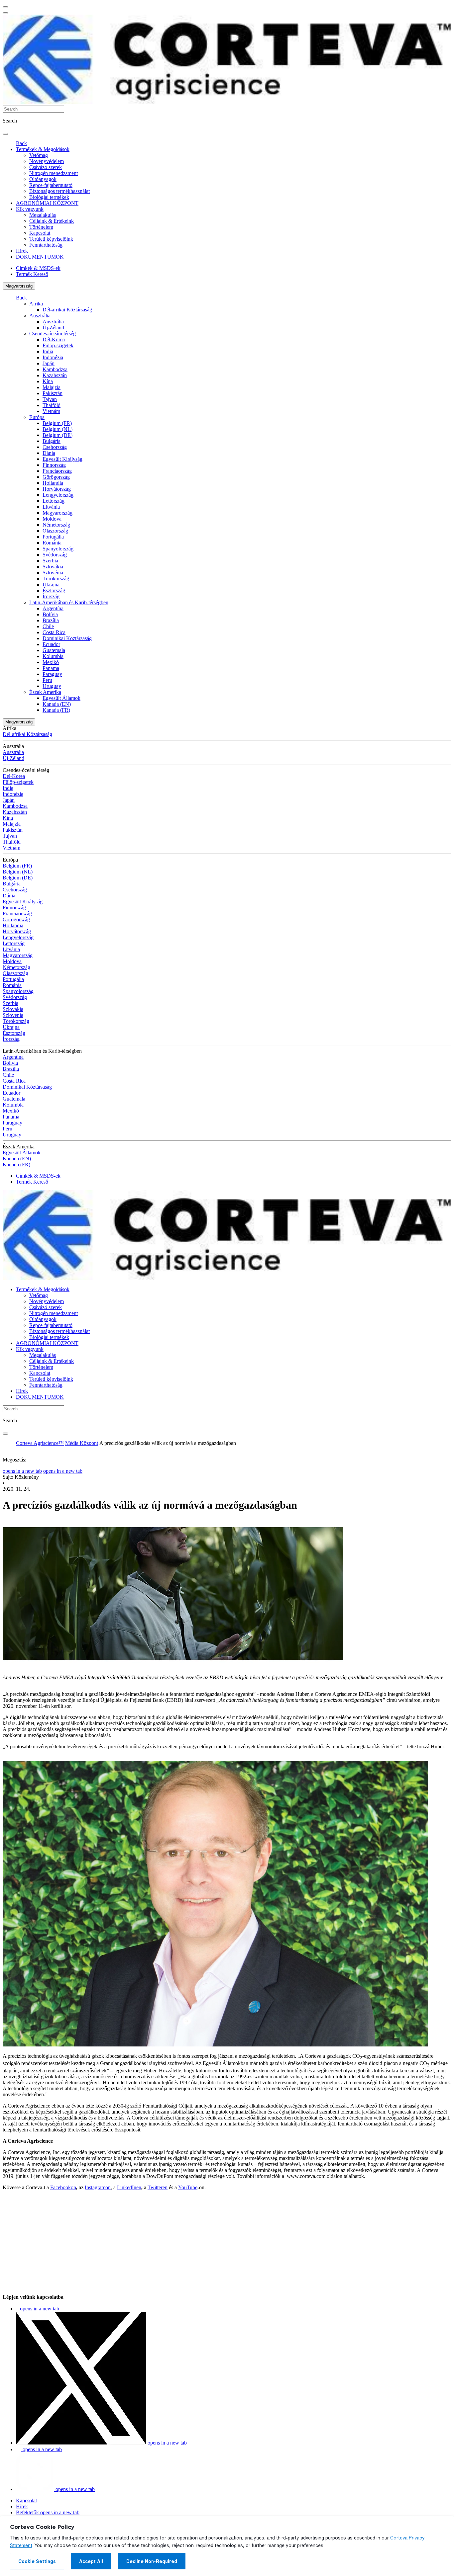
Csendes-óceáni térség (53, 333)
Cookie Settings (37, 2561)
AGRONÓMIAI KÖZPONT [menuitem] (47, 203)
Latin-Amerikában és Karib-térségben (69, 602)
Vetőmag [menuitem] (39, 155)
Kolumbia (53, 656)
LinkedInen (129, 2187)
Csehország (55, 447)
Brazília (51, 620)
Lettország (54, 501)
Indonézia (53, 357)
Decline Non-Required (152, 2561)
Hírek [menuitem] (22, 251)
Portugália (53, 537)
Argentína (53, 608)
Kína (48, 381)
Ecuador (51, 644)
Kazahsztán (55, 375)
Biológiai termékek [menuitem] (49, 197)
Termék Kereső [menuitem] (32, 274)
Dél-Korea (54, 339)
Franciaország (57, 471)
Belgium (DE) (57, 435)
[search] (5, 134)
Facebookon (63, 2187)
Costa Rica (54, 632)
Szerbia (50, 561)
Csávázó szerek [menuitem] (46, 167)
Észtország (54, 590)
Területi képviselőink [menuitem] (51, 239)
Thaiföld (52, 405)
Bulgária (52, 441)
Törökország (56, 579)
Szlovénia (53, 573)
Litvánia (51, 507)
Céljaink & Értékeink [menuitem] (52, 221)
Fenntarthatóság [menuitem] (46, 245)
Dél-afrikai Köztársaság (67, 310)
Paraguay (52, 674)
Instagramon (98, 2187)
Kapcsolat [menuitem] (40, 233)
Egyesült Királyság (62, 459)
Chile (48, 626)
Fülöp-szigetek (58, 345)
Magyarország (19, 286)
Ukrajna (51, 584)
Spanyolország (58, 549)
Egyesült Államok (61, 698)
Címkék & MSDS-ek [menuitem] (38, 268)
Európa (37, 417)
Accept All (91, 2561)
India (48, 351)
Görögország (56, 477)
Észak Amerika (45, 692)
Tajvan (50, 399)
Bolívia (50, 614)
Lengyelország (58, 495)
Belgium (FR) (57, 423)
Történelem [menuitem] (41, 227)
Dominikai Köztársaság (67, 638)
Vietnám (51, 411)
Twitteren (158, 2187)
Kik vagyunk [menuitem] (30, 209)
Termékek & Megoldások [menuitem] (43, 149)
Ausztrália (40, 316)
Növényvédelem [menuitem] (47, 161)
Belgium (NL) (57, 429)
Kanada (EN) (57, 704)
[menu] (5, 7)
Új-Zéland (53, 328)
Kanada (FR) (56, 710)
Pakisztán (53, 393)
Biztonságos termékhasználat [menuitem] (59, 191)
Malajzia (52, 387)
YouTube (188, 2187)
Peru (47, 680)
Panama (51, 668)
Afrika (36, 304)
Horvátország (57, 489)
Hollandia (53, 483)
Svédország (55, 555)
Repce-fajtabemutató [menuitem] (51, 185)
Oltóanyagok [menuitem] (43, 179)
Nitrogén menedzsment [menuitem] (54, 173)
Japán (49, 363)
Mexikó (51, 662)
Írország (51, 596)
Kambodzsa (55, 369)
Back (21, 143)
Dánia (49, 453)
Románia (52, 543)
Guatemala (54, 650)
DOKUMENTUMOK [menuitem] (40, 257)
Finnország (54, 465)
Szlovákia (53, 567)
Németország (56, 525)
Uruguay (52, 686)
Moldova (52, 519)
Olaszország (55, 531)
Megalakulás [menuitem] (43, 215)
